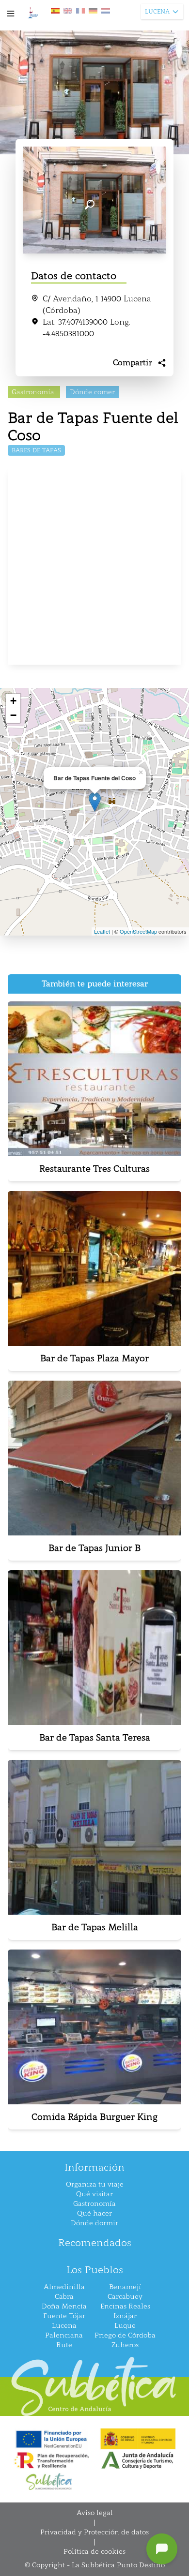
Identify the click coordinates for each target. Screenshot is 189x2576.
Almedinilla (64, 2287)
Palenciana (64, 2335)
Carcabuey (125, 2297)
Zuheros (125, 2345)
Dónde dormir (94, 2223)
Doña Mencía (64, 2306)
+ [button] (13, 701)
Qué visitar (94, 2194)
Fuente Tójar (64, 2316)
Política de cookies (94, 2552)
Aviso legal (95, 2513)
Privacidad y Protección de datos (94, 2532)
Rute (64, 2345)
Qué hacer (94, 2213)
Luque (125, 2326)
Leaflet (102, 931)
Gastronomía (94, 2204)
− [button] (13, 715)
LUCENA (157, 12)
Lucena (64, 2326)
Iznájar (125, 2316)
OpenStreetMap (138, 931)
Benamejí (125, 2287)
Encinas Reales (125, 2306)
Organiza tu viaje (95, 2184)
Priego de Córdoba (125, 2335)
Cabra (64, 2297)
